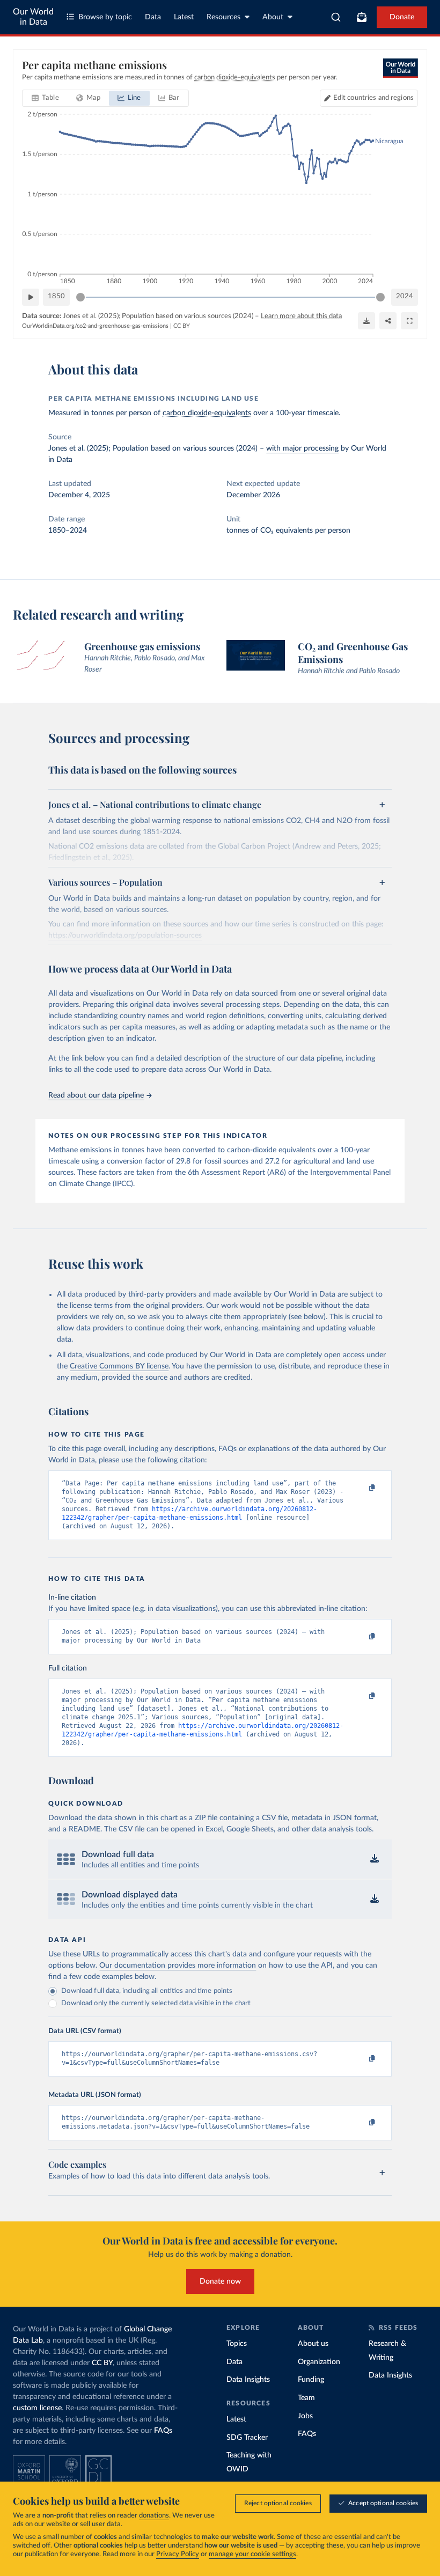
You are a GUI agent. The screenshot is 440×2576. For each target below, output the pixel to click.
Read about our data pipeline (96, 1095)
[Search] (336, 17)
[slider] (80, 297)
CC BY (182, 326)
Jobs (305, 2416)
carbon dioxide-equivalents (207, 413)
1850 (56, 296)
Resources (223, 17)
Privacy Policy (178, 2554)
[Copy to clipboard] (361, 1488)
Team (306, 2398)
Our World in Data (33, 17)
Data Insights (248, 2380)
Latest (184, 17)
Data (153, 17)
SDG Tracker (247, 2438)
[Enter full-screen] (409, 321)
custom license (37, 2408)
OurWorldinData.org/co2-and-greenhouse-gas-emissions (95, 326)
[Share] (388, 321)
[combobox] (336, 17)
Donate (402, 17)
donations (154, 2516)
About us (313, 2344)
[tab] (45, 98)
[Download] (366, 321)
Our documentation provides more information (178, 1966)
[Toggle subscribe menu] (362, 17)
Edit (373, 98)
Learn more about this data (301, 316)
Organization (319, 2362)
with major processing (302, 448)
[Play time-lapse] (31, 297)
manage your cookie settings (252, 2554)
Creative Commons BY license (119, 1366)
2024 (405, 296)
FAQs (163, 2431)
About (273, 17)
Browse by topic (105, 17)
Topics (237, 2344)
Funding (311, 2380)
